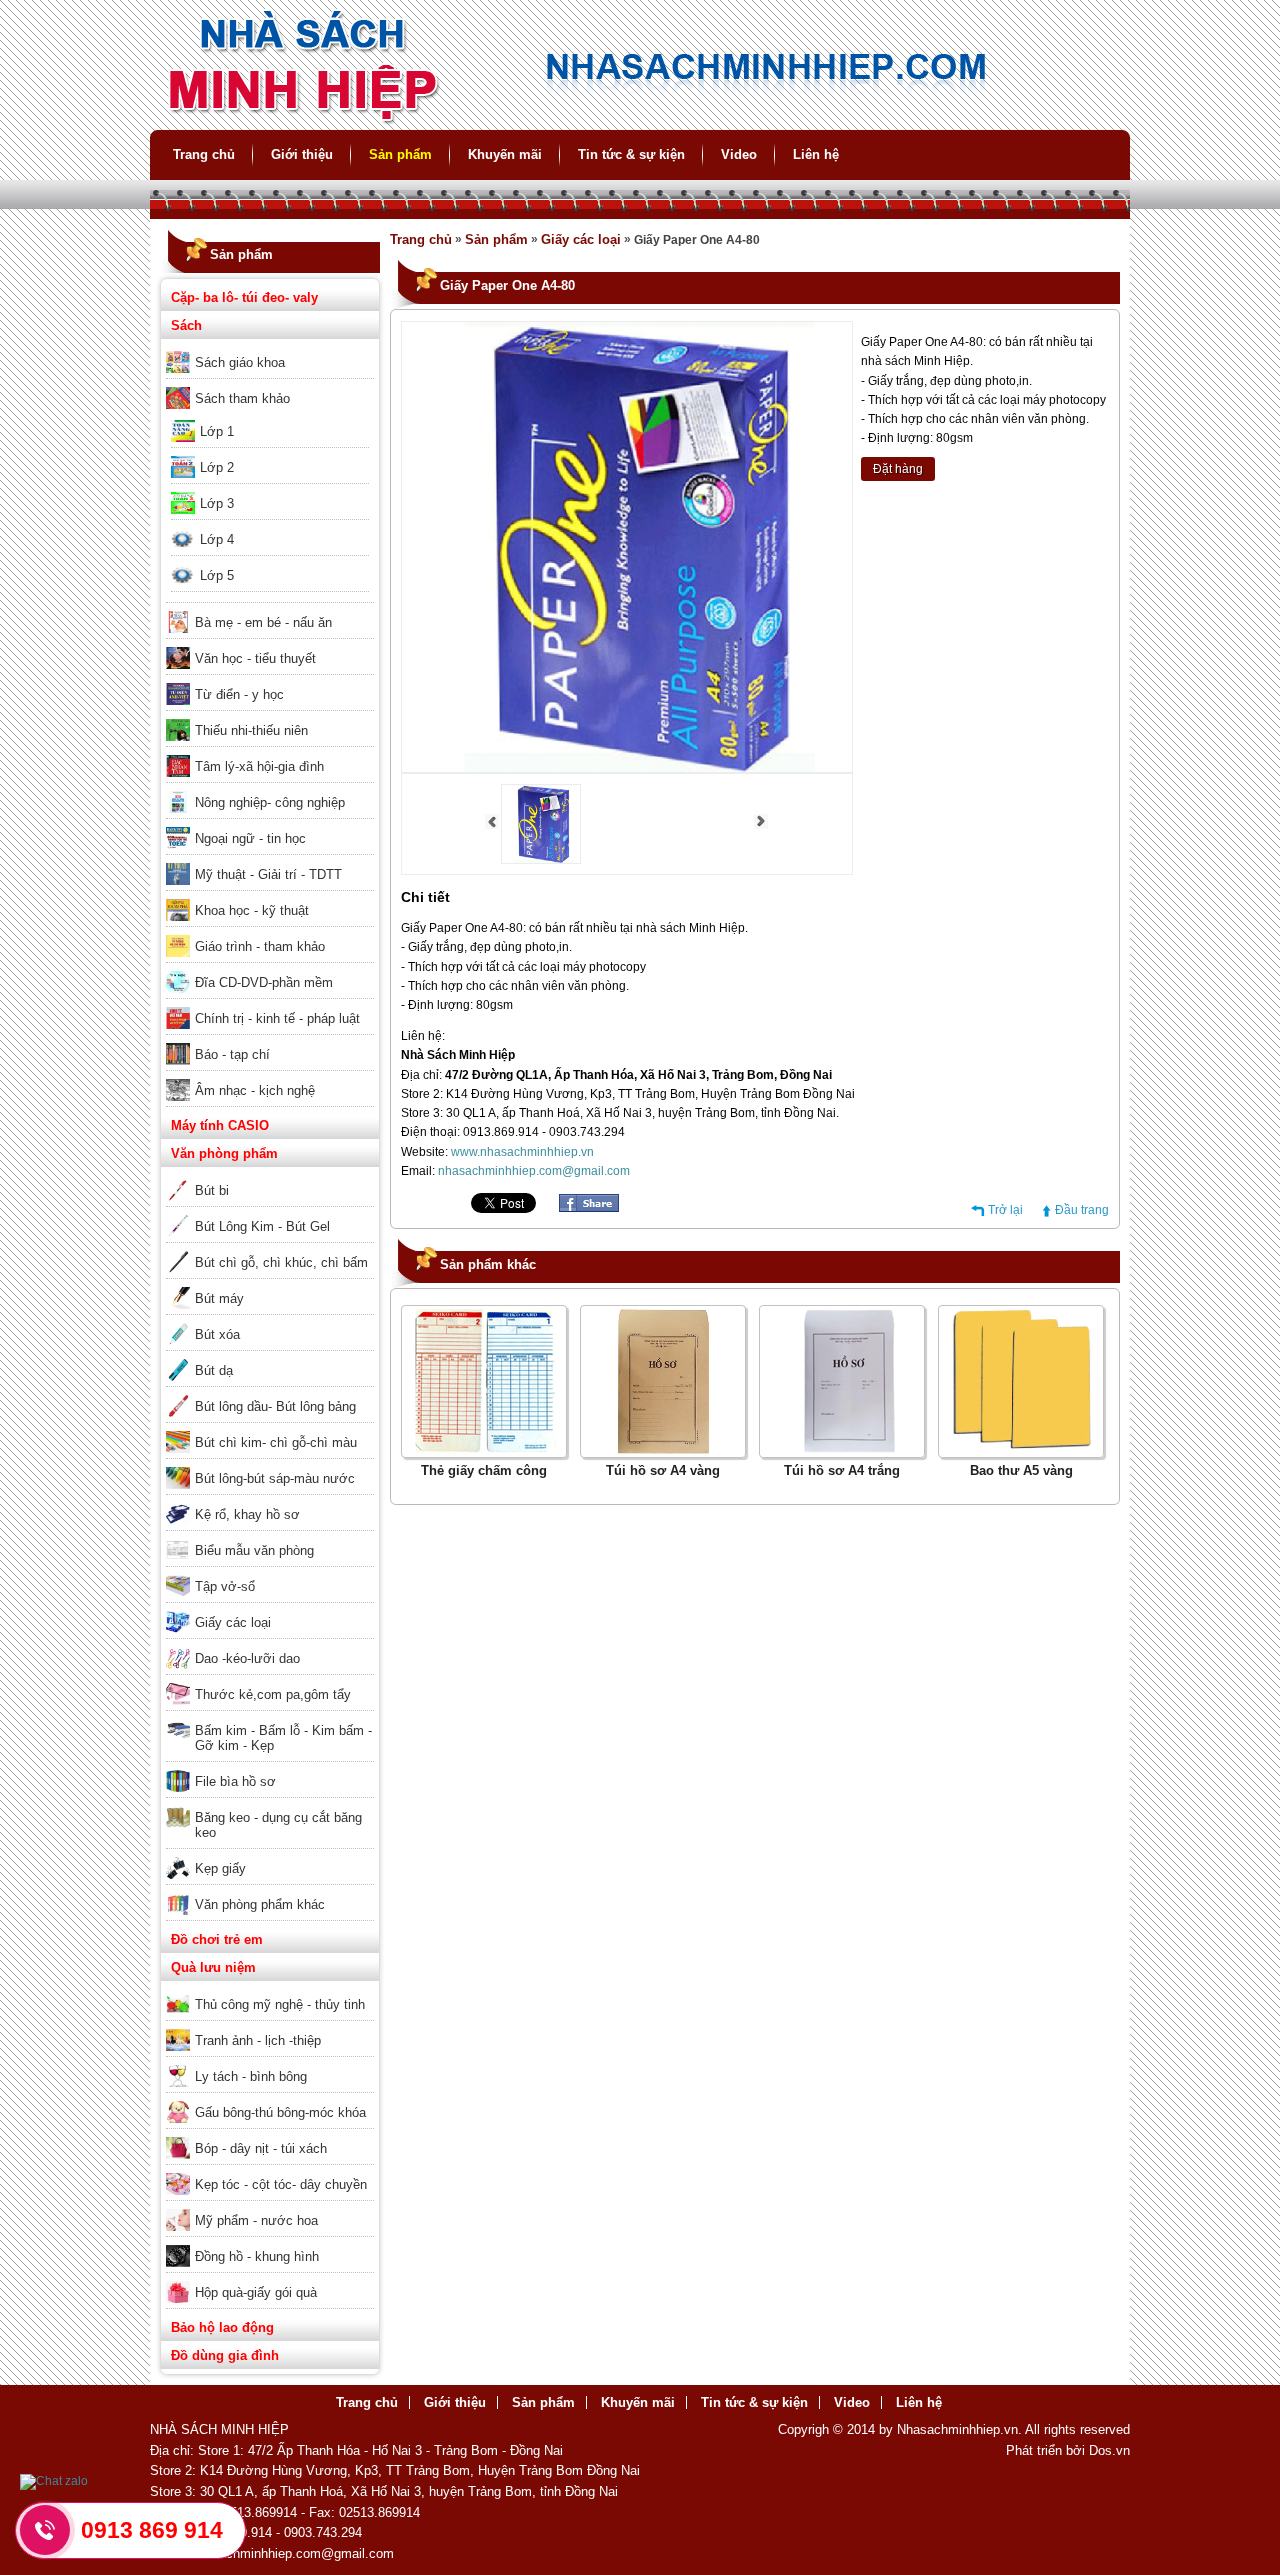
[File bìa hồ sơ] (270, 1768)
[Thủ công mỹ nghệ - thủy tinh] (270, 1991)
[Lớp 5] (270, 562)
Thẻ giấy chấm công (484, 1470)
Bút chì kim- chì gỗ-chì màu (276, 1442)
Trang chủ (204, 154)
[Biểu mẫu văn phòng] (270, 1537)
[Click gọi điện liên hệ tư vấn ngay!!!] (45, 2530)
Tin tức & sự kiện (631, 154)
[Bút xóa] (270, 1321)
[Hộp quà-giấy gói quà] (270, 2279)
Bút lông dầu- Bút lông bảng (275, 1406)
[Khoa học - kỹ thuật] (270, 897)
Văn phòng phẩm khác (260, 1904)
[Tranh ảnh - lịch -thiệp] (270, 2027)
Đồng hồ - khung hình (257, 2256)
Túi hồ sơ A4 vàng (663, 1470)
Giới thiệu (302, 154)
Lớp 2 (217, 467)
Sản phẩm (400, 154)
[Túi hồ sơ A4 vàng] (663, 1450)
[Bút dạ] (270, 1357)
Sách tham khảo (242, 398)
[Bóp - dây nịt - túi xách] (270, 2135)
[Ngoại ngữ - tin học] (270, 825)
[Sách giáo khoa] (270, 349)
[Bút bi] (270, 1177)
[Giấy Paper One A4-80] (541, 860)
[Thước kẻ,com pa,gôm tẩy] (270, 1681)
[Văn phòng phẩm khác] (270, 1891)
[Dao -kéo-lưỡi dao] (270, 1645)
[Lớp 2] (270, 454)
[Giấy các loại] (270, 1609)
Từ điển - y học (239, 694)
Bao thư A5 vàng (1021, 1470)
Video (739, 154)
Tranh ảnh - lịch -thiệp (258, 2040)
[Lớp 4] (270, 526)
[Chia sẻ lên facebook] (589, 1208)
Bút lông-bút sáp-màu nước (275, 1478)
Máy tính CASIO (220, 1125)
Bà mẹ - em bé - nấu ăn (263, 622)
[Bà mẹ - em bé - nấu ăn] (270, 609)
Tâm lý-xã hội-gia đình (259, 766)
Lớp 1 (217, 431)
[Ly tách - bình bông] (270, 2063)
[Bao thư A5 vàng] (1021, 1450)
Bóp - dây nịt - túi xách (261, 2148)
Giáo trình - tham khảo (260, 946)
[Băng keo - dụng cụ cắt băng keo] (270, 1804)
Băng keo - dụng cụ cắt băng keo (278, 1825)
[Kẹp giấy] (270, 1855)
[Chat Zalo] (54, 2481)
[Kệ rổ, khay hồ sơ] (270, 1501)
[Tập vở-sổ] (270, 1573)
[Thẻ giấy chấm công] (484, 1450)
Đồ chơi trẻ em (217, 1939)
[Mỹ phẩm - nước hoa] (270, 2207)
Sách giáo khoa (240, 362)
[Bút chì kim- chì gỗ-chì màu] (270, 1429)
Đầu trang (1082, 1210)
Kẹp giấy (220, 1868)
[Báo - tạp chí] (270, 1041)
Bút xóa (217, 1334)
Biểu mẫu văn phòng (254, 1550)
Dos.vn (1109, 2450)
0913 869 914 (152, 2530)
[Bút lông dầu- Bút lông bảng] (270, 1393)
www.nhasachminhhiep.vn (522, 1152)
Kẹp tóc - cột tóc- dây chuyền (281, 2184)
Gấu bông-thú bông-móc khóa (280, 2112)
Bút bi (212, 1190)
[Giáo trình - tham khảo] (270, 933)
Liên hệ (816, 154)
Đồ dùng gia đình (225, 2355)
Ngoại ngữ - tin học (250, 838)
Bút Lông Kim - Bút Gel (262, 1226)
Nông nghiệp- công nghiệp (270, 802)
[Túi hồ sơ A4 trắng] (842, 1450)
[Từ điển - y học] (270, 681)
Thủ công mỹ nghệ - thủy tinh (280, 2004)
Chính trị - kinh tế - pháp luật (277, 1018)
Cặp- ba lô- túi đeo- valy (244, 297)
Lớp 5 (217, 575)
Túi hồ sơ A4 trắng (842, 1470)
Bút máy (219, 1298)
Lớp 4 (217, 539)
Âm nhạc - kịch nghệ (255, 1090)
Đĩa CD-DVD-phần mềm (264, 982)
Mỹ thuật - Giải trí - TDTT (268, 874)
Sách (186, 325)
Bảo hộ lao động (222, 2327)
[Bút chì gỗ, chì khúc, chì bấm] (270, 1249)
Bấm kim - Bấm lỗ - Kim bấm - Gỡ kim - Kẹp (283, 1738)
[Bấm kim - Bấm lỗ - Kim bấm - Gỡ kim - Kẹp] (270, 1717)
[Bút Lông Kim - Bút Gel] (270, 1213)
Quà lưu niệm (213, 1967)
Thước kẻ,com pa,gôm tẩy (273, 1694)
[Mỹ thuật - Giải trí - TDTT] (270, 861)
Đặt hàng (898, 469)
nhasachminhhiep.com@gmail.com (534, 1171)
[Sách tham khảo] (270, 385)
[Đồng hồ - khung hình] (270, 2243)
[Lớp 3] (270, 490)
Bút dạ (214, 1370)
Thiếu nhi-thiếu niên (251, 730)
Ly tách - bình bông (251, 2076)
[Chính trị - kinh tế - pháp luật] (270, 1005)
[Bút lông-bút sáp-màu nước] (270, 1465)
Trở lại (1005, 1210)
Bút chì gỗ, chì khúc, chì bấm (281, 1262)
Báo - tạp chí (232, 1054)
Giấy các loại (233, 1622)
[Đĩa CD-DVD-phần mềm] (270, 969)
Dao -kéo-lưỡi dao (247, 1658)
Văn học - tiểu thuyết (255, 658)
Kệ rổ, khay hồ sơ (247, 1514)
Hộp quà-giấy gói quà (256, 2292)
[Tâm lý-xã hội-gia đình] (270, 753)
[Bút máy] (270, 1285)
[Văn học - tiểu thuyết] (270, 645)
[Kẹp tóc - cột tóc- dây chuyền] (270, 2171)
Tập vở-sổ (225, 1586)
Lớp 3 (217, 503)
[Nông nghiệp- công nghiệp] (270, 789)
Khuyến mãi (505, 154)
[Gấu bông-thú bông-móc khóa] (270, 2099)
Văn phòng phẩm (224, 1153)
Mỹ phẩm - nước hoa (256, 2220)
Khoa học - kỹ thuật (252, 910)
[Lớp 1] (270, 418)
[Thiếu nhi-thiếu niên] (270, 717)
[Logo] (640, 121)
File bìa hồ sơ (235, 1781)
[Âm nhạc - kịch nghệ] (270, 1077)
